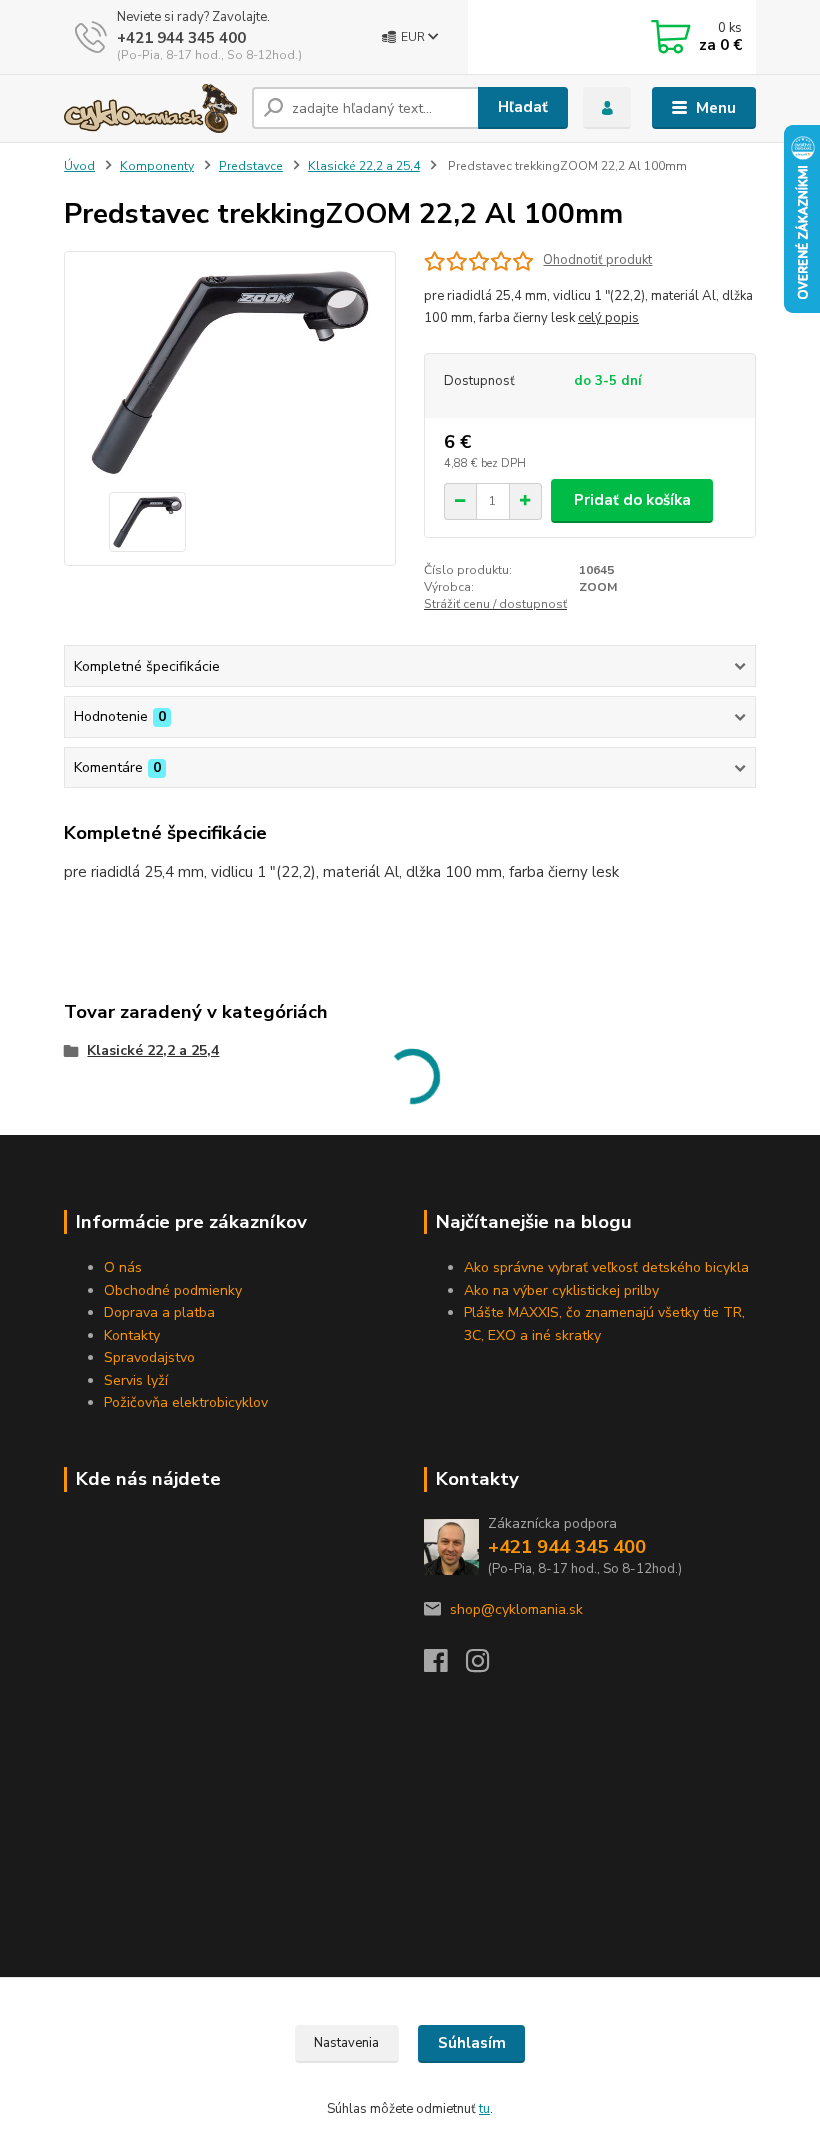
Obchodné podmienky (173, 1290)
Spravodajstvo (149, 1357)
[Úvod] (150, 108)
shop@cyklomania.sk (516, 1609)
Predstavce (251, 166)
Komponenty (157, 166)
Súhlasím (472, 2043)
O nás (123, 1267)
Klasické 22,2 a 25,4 (364, 166)
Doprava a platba (159, 1312)
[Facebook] (445, 1666)
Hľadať (523, 107)
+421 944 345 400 (181, 38)
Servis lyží (136, 1380)
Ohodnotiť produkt (597, 260)
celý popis (608, 318)
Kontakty (132, 1335)
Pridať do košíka (632, 500)
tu (484, 2109)
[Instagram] (487, 1666)
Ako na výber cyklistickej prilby (561, 1290)
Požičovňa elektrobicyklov (186, 1402)
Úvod (79, 166)
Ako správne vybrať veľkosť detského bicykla (606, 1267)
